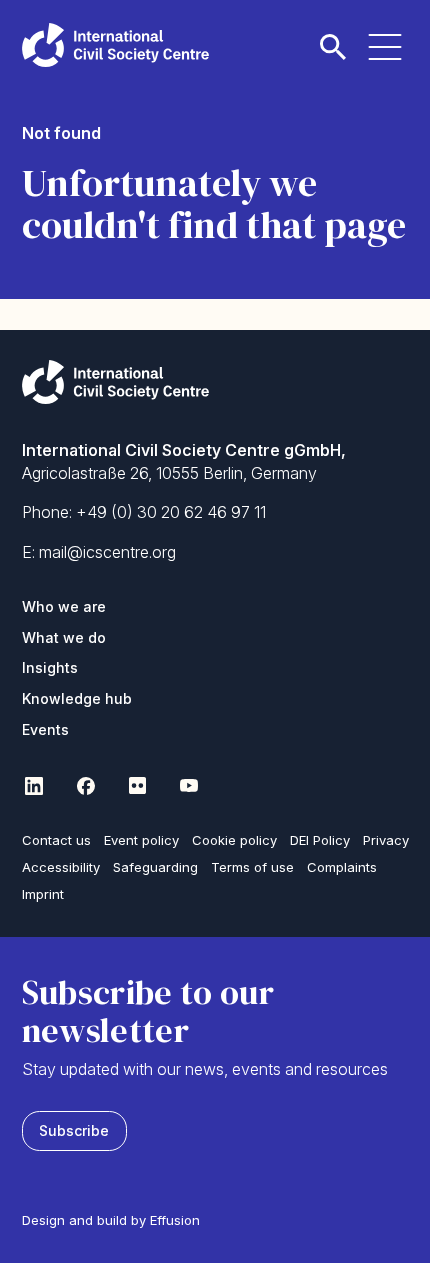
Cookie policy (234, 840)
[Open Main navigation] (385, 35)
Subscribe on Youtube (190, 786)
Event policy (141, 840)
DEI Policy (320, 840)
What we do (64, 637)
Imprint (43, 894)
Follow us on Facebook (86, 786)
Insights (50, 667)
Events (45, 729)
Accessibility (61, 867)
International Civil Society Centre (115, 45)
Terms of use (252, 867)
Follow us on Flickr (138, 786)
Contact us (56, 840)
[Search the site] (333, 35)
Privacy (386, 840)
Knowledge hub (77, 698)
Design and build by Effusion (111, 1220)
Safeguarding (155, 867)
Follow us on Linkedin (34, 786)
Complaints (342, 867)
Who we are (64, 606)
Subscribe (74, 1130)
